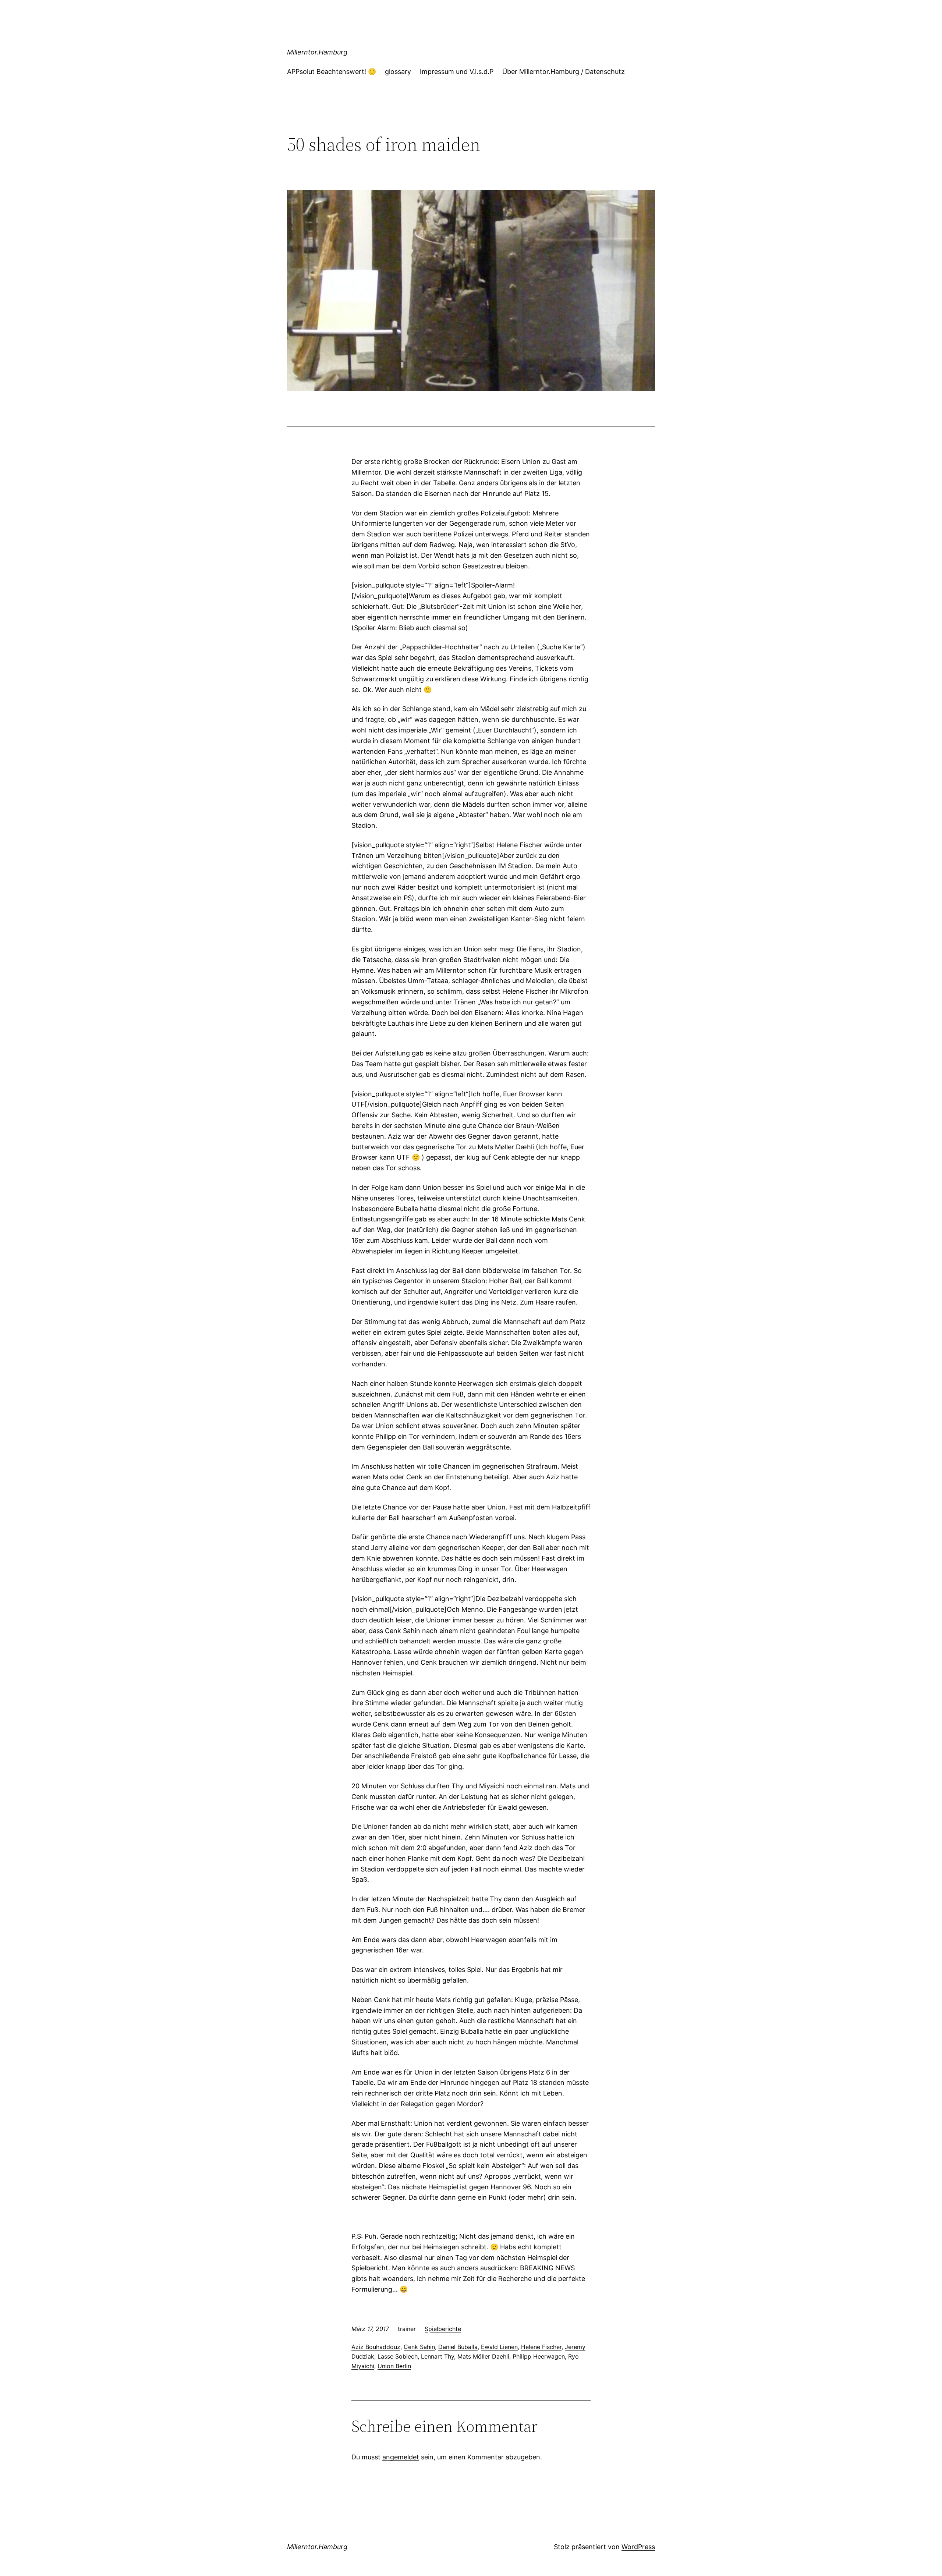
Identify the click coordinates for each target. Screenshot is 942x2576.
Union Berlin (394, 2366)
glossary (398, 72)
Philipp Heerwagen (539, 2356)
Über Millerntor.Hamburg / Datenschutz (564, 72)
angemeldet (401, 2457)
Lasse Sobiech (398, 2356)
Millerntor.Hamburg (317, 52)
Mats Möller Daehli (483, 2356)
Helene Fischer (541, 2347)
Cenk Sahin (419, 2347)
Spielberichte (443, 2329)
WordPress (638, 2547)
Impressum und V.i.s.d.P (457, 72)
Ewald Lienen (499, 2347)
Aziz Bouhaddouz (376, 2347)
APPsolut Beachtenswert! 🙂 (332, 72)
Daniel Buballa (458, 2347)
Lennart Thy (438, 2356)
